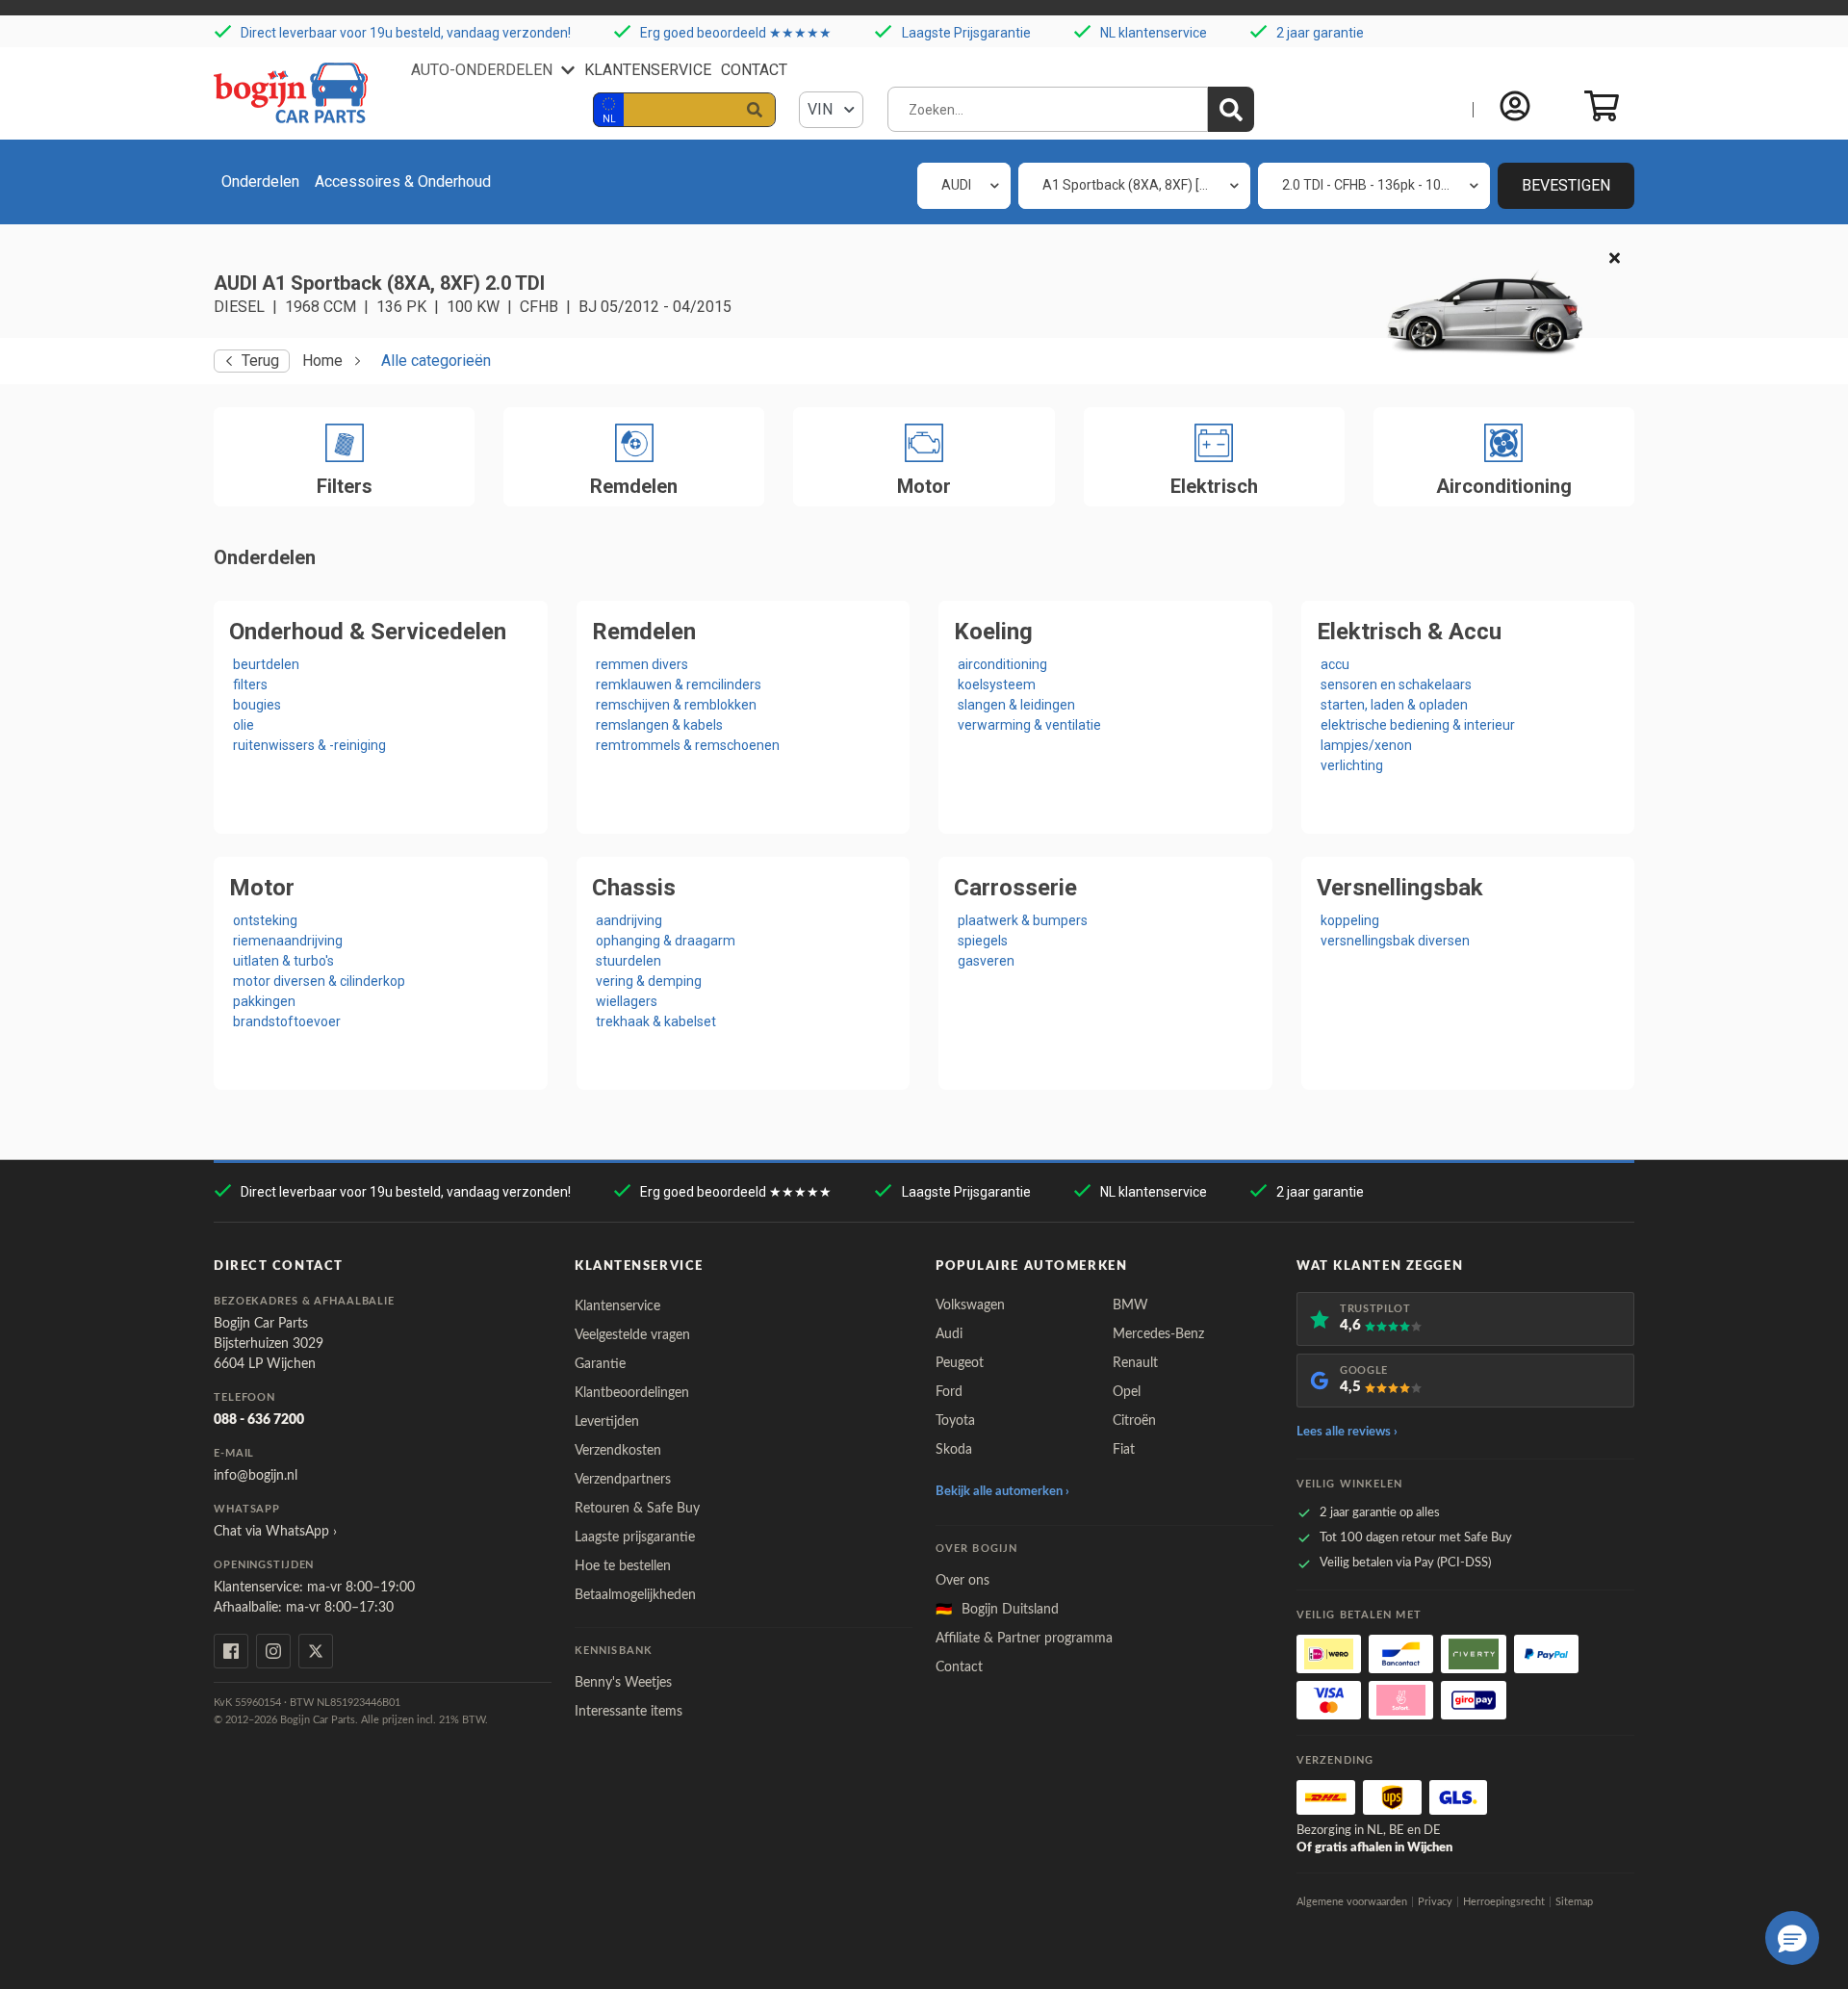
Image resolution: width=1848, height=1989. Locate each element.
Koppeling (1350, 920)
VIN (822, 109)
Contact (754, 70)
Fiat (1124, 1450)
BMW (1130, 1305)
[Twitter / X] (316, 1651)
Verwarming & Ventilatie (1029, 725)
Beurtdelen (266, 664)
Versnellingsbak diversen (1395, 941)
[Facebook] (231, 1651)
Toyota (955, 1421)
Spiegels (983, 941)
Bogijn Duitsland (997, 1610)
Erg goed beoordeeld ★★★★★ (736, 33)
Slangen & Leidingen (1016, 705)
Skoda (954, 1450)
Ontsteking (265, 920)
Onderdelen (260, 181)
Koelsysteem (997, 685)
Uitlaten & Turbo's (283, 961)
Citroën (1134, 1421)
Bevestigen (1566, 185)
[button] (1792, 1938)
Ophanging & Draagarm (666, 941)
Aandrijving (629, 920)
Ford (949, 1392)
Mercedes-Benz (1158, 1334)
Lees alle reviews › (1347, 1432)
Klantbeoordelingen (632, 1393)
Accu (1335, 664)
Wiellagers (627, 1001)
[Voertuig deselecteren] (1615, 259)
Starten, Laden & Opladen (1394, 705)
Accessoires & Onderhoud (403, 181)
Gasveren (986, 961)
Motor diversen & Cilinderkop (319, 981)
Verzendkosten (618, 1451)
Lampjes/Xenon (1366, 745)
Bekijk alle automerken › (1002, 1492)
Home (322, 361)
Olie (244, 725)
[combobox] (964, 186)
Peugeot (960, 1363)
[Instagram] (273, 1651)
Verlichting (1352, 765)
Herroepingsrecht (1504, 1902)
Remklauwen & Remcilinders (679, 685)
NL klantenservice (1154, 33)
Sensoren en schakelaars (1396, 685)
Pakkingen (264, 1001)
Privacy (1435, 1902)
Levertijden (607, 1422)
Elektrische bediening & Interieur (1418, 725)
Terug (260, 361)
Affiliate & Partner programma (1024, 1639)
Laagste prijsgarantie (635, 1537)
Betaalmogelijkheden (635, 1595)
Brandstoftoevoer (287, 1021)
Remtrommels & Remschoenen (688, 745)
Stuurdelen (629, 961)
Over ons (962, 1581)
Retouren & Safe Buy (637, 1509)
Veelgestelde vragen (632, 1335)
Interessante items (629, 1712)
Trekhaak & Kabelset (656, 1021)
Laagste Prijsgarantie (966, 33)
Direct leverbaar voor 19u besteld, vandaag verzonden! (406, 33)
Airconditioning (1002, 664)
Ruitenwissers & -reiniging (309, 745)
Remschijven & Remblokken (676, 705)
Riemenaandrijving (288, 941)
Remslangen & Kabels (659, 725)
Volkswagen (970, 1305)
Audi (949, 1334)
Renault (1135, 1363)
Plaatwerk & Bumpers (1023, 920)
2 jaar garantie (1320, 33)
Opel (1127, 1392)
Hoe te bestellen (623, 1566)
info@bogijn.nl (256, 1476)
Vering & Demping (649, 981)
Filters (250, 685)
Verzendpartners (623, 1480)
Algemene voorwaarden (1352, 1902)
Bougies (257, 705)
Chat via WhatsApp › (275, 1532)
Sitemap (1574, 1902)
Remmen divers (642, 664)
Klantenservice (648, 70)
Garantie (600, 1364)
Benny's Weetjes (623, 1683)
